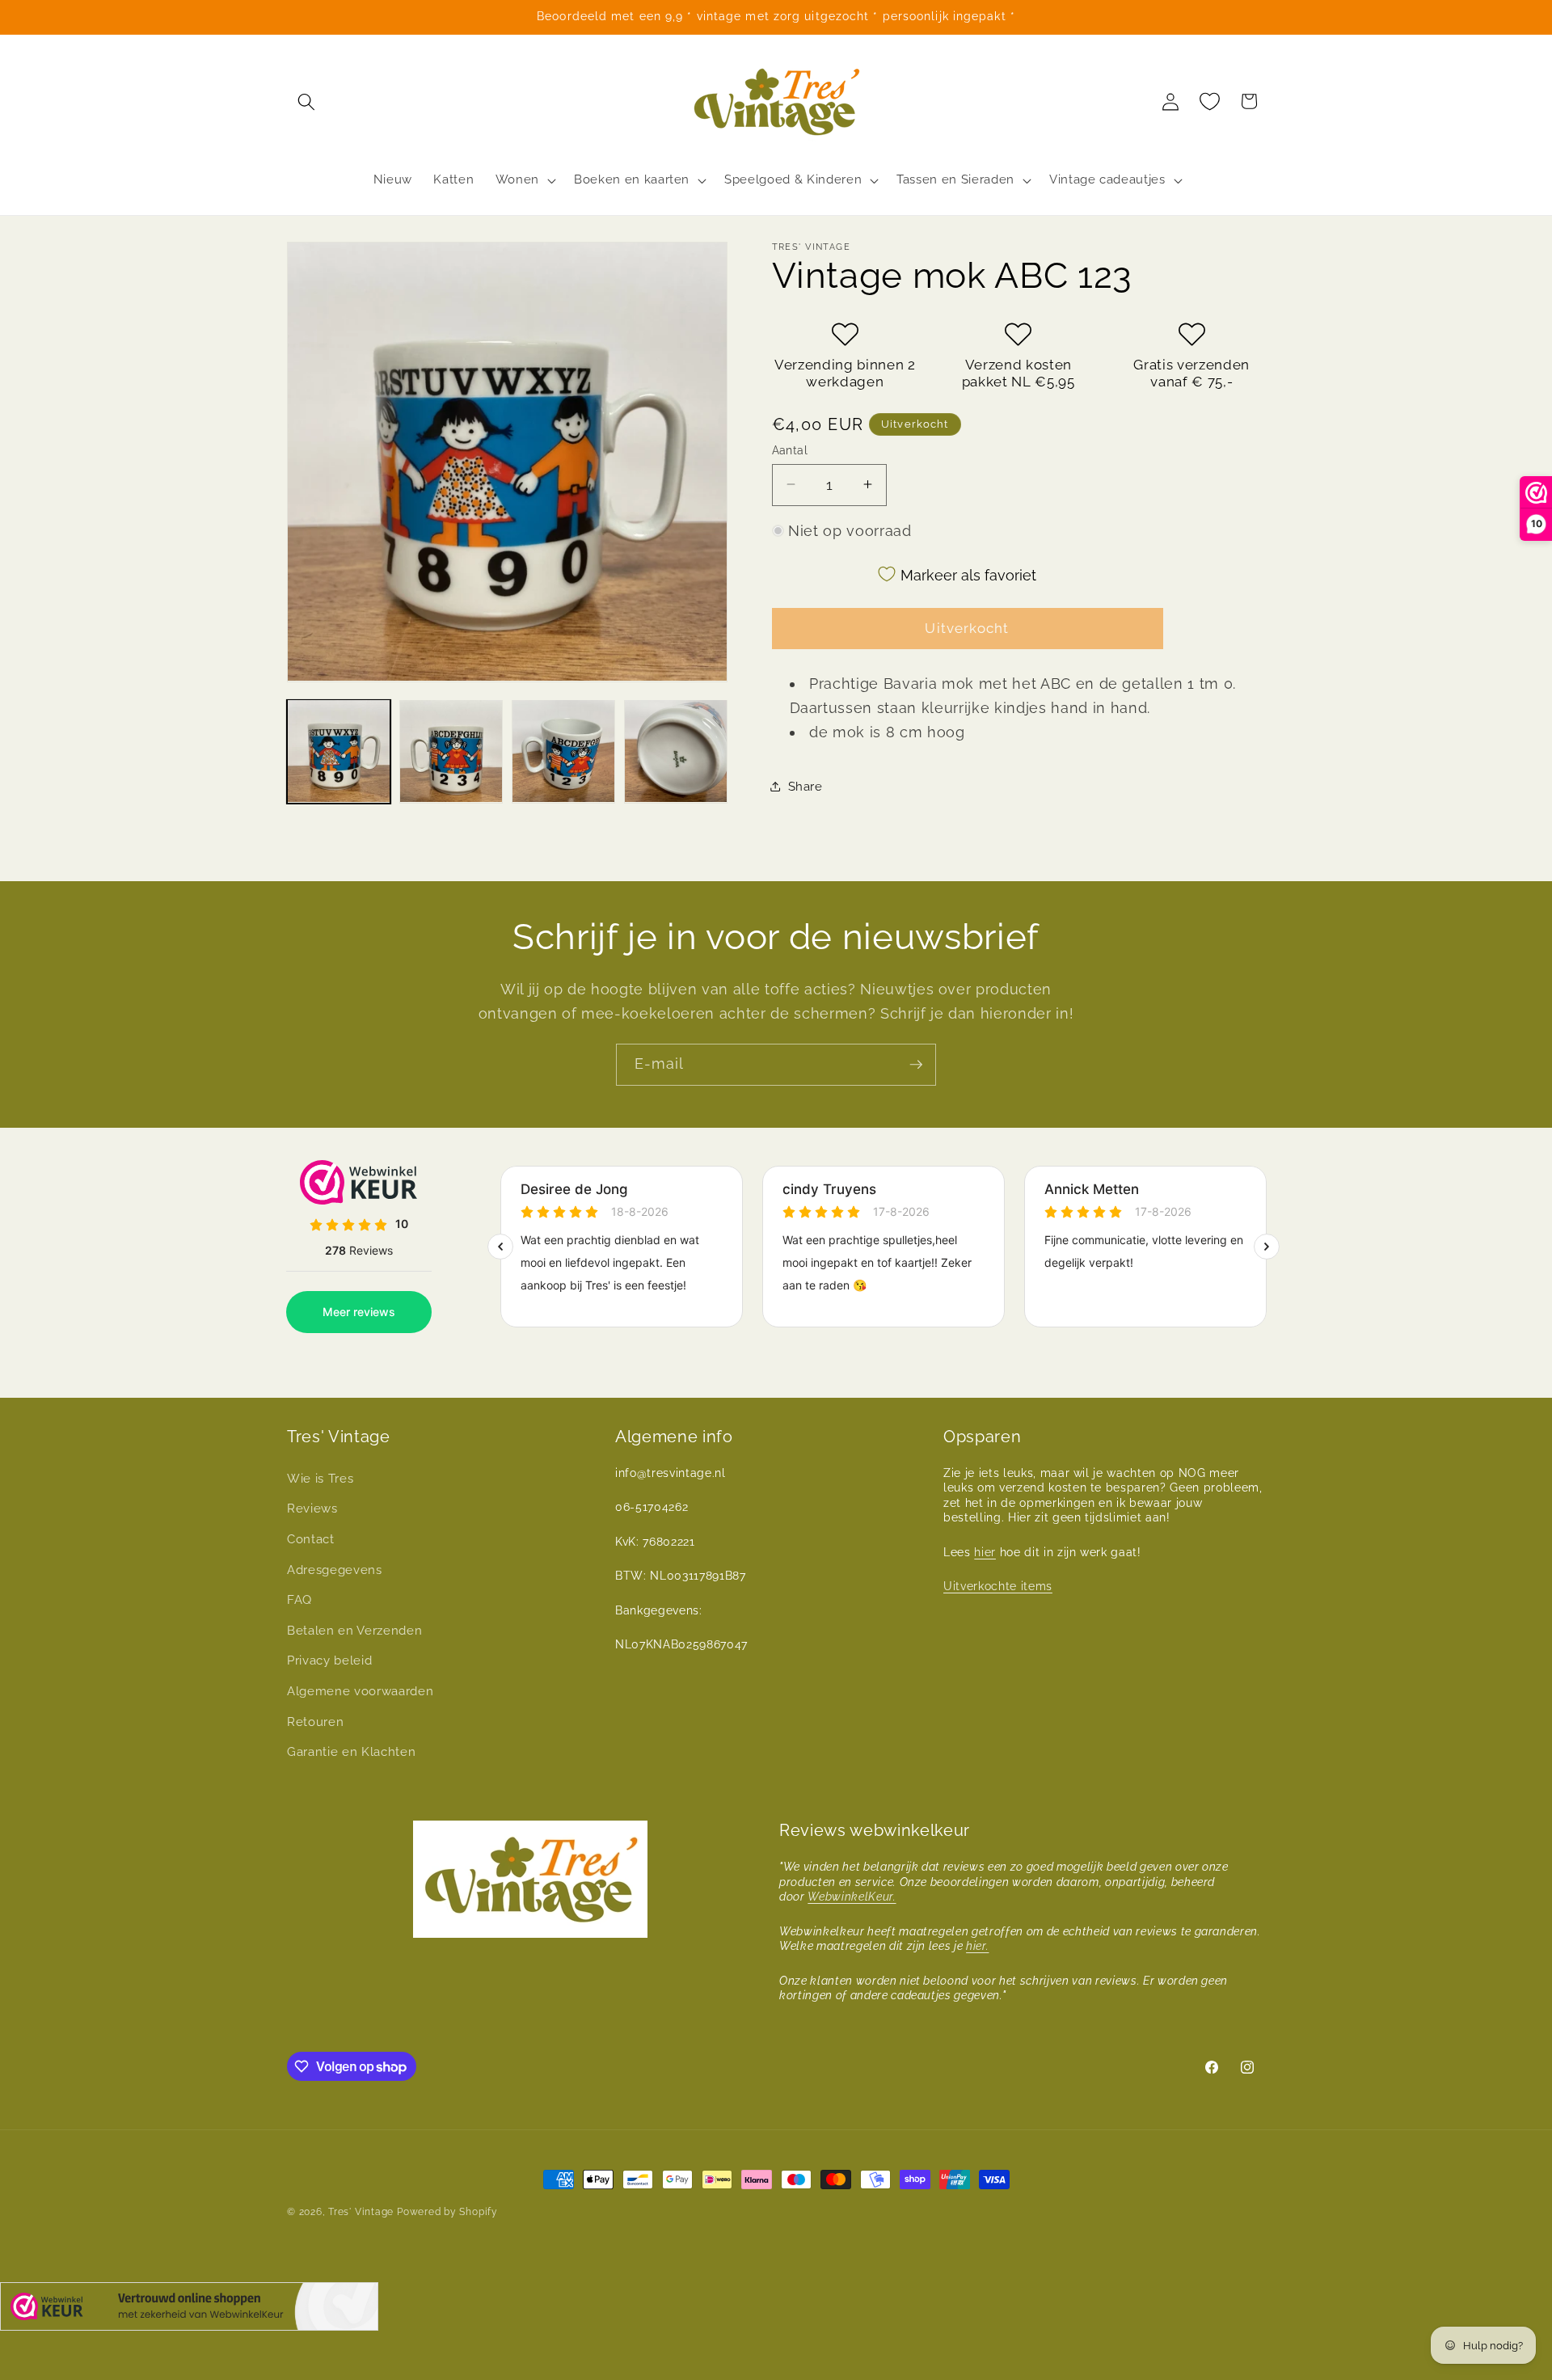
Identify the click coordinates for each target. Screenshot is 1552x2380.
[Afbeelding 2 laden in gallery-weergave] (451, 751)
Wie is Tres (320, 1479)
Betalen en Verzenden (354, 1631)
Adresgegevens (335, 1570)
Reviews (312, 1509)
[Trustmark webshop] (189, 2310)
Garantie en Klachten (351, 1752)
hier (985, 1552)
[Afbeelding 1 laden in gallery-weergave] (339, 751)
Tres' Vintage (361, 2212)
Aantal (790, 449)
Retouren (315, 1722)
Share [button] (806, 787)
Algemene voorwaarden (360, 1691)
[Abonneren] (916, 1065)
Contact (311, 1539)
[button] (306, 101)
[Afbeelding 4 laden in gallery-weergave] (676, 751)
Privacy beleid (329, 1661)
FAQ (299, 1600)
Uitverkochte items (998, 1586)
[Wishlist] (1210, 101)
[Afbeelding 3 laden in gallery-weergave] (563, 751)
